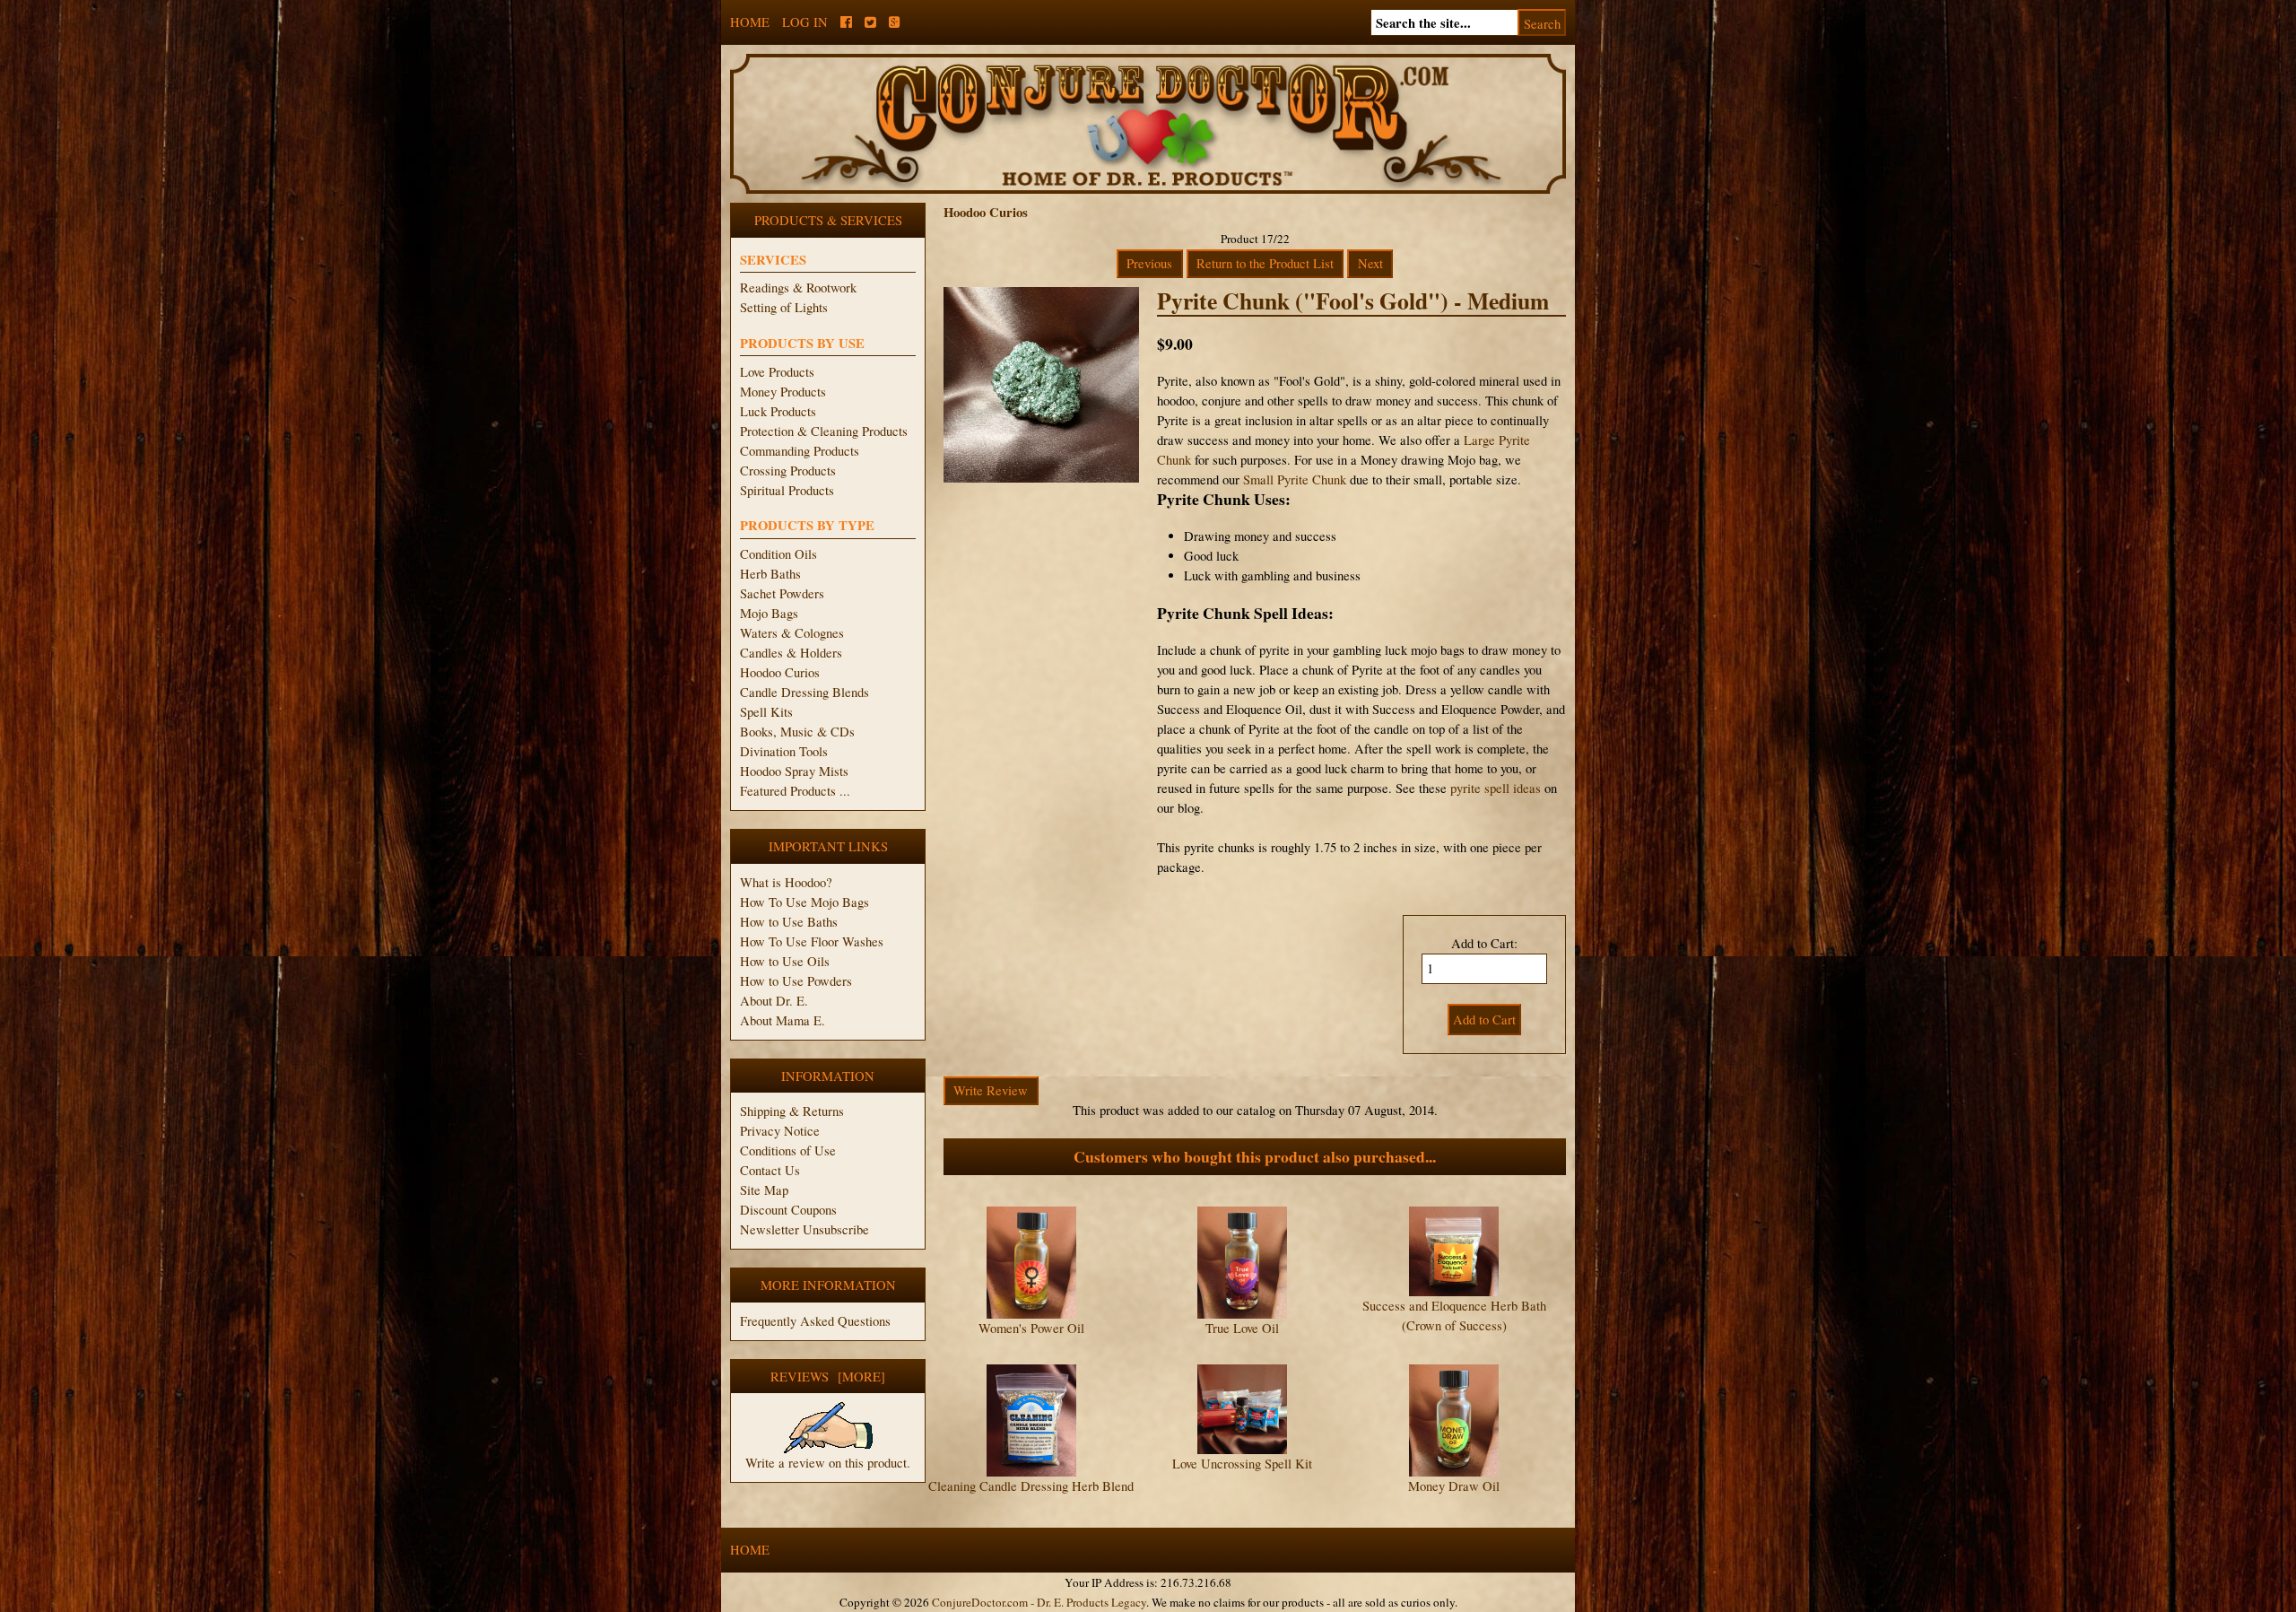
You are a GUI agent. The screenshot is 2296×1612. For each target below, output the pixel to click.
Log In (805, 22)
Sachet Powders (782, 593)
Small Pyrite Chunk (1295, 479)
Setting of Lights (784, 307)
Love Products (777, 372)
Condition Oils (778, 554)
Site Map (764, 1190)
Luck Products (778, 411)
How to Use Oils (785, 961)
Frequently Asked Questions (815, 1321)
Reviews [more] (828, 1377)
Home (750, 22)
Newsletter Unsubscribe (804, 1229)
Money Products (783, 392)
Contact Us (770, 1170)
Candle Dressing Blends (804, 692)
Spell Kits (766, 712)
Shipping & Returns (792, 1111)
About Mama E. (783, 1020)
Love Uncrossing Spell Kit (1242, 1464)
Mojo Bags (769, 613)
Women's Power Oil (1031, 1328)
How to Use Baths (789, 922)
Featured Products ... (795, 791)
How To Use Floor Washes (812, 941)
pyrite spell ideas (1496, 788)
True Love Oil (1242, 1328)
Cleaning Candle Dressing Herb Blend (1031, 1486)
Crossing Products (788, 471)
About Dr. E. (774, 1001)
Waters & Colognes (792, 633)
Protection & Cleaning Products (824, 431)
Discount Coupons (788, 1210)
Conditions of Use (788, 1150)
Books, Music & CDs (797, 732)
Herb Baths (770, 574)
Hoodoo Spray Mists (794, 771)
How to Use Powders (796, 981)
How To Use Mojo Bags (804, 902)
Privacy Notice (780, 1131)
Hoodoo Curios (780, 672)
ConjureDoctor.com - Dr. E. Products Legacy (1039, 1602)
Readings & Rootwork (798, 288)
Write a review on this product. (828, 1463)
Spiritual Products (787, 490)
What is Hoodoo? (786, 882)
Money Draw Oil (1454, 1486)
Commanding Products (800, 451)
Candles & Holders (791, 653)
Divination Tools (784, 751)
